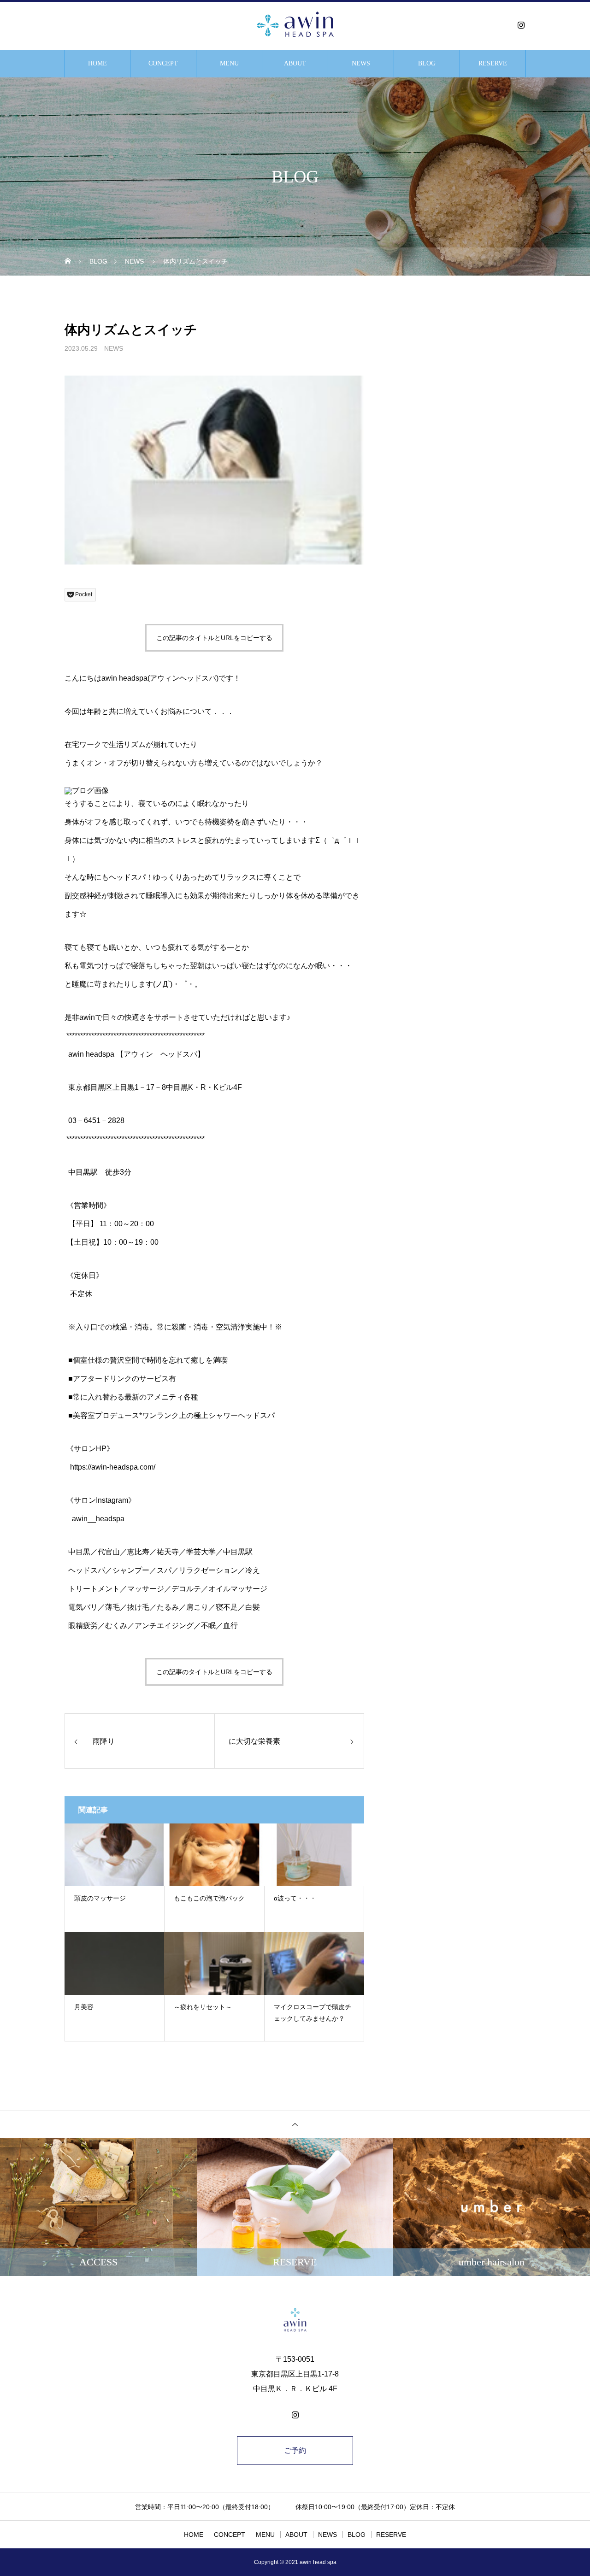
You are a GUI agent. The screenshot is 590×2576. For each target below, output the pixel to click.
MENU (229, 63)
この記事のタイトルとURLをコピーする (214, 638)
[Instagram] (521, 25)
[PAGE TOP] (295, 2124)
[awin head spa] (295, 25)
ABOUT (295, 63)
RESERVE (493, 63)
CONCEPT (163, 63)
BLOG (427, 63)
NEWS (361, 63)
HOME (97, 63)
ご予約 (295, 2450)
